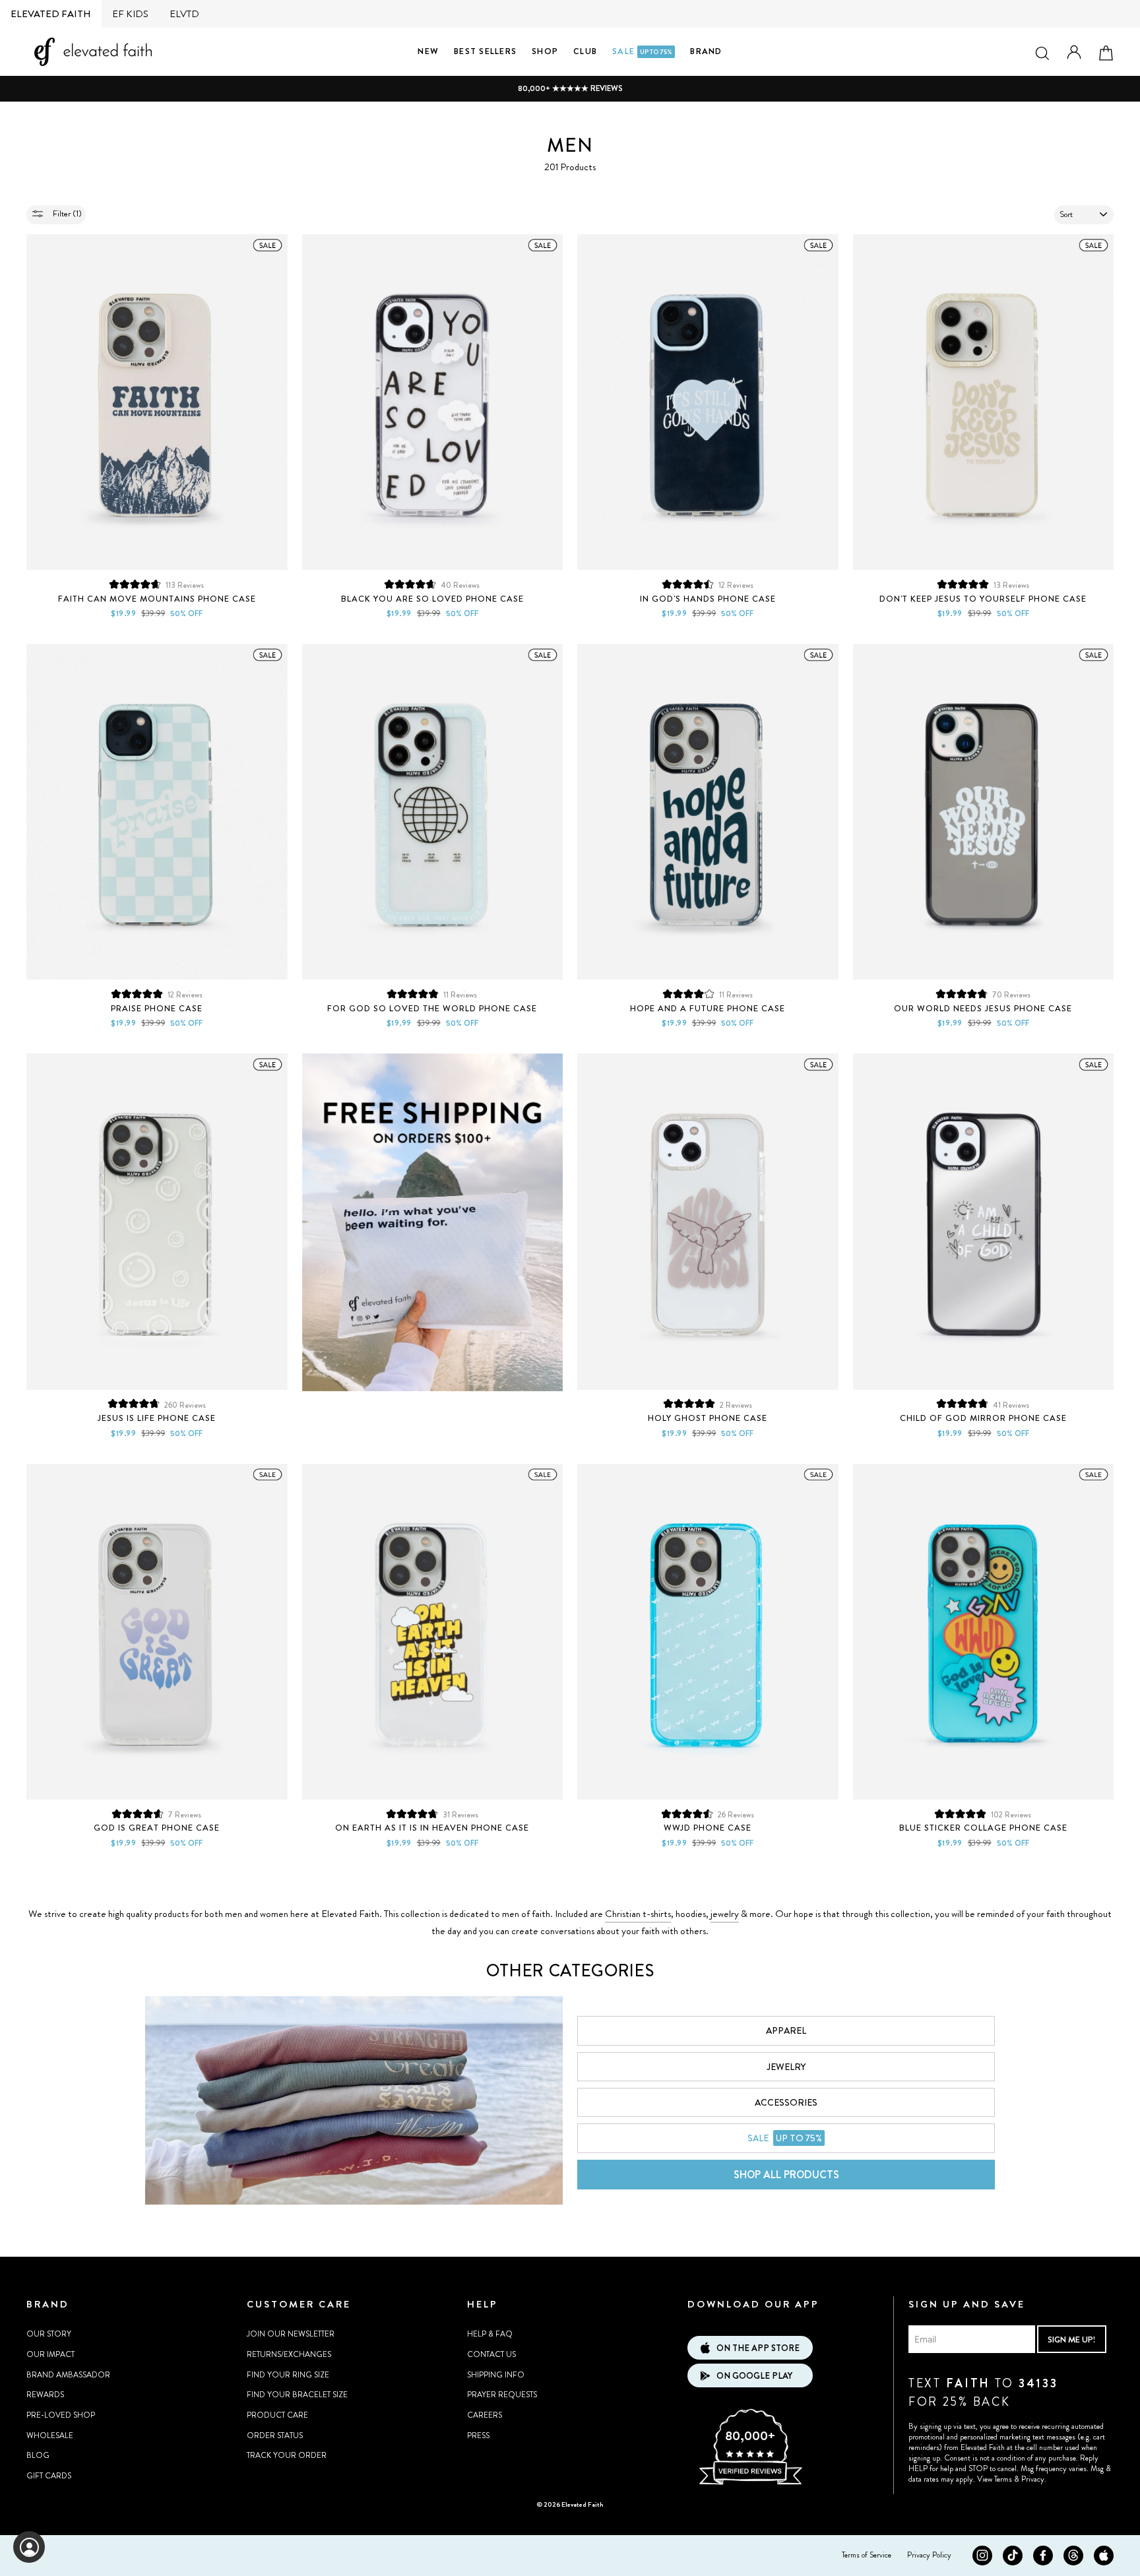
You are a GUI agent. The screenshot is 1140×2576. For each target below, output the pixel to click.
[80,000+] (750, 2483)
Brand (706, 51)
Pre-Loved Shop (61, 2415)
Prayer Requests (502, 2395)
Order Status (275, 2435)
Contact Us (491, 2354)
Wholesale (50, 2435)
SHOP (545, 51)
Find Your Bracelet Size (297, 2395)
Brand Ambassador (68, 2375)
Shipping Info (496, 2375)
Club (585, 51)
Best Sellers (485, 51)
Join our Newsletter (291, 2334)
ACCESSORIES (786, 2102)
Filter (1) (66, 213)
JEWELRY (786, 2067)
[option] (570, 89)
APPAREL (786, 2030)
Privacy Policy (929, 2555)
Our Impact (50, 2354)
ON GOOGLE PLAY (754, 2376)
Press (478, 2435)
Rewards (45, 2395)
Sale (642, 51)
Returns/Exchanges (289, 2354)
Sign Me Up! (1071, 2340)
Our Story (49, 2334)
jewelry (725, 1914)
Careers (485, 2415)
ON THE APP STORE (758, 2348)
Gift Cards (49, 2476)
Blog (38, 2455)
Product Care (277, 2415)
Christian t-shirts (638, 1914)
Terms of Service (867, 2555)
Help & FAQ (490, 2334)
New (428, 51)
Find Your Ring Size (288, 2375)
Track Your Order (287, 2455)
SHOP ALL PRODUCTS (786, 2175)
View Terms (995, 2479)
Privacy (1033, 2479)
